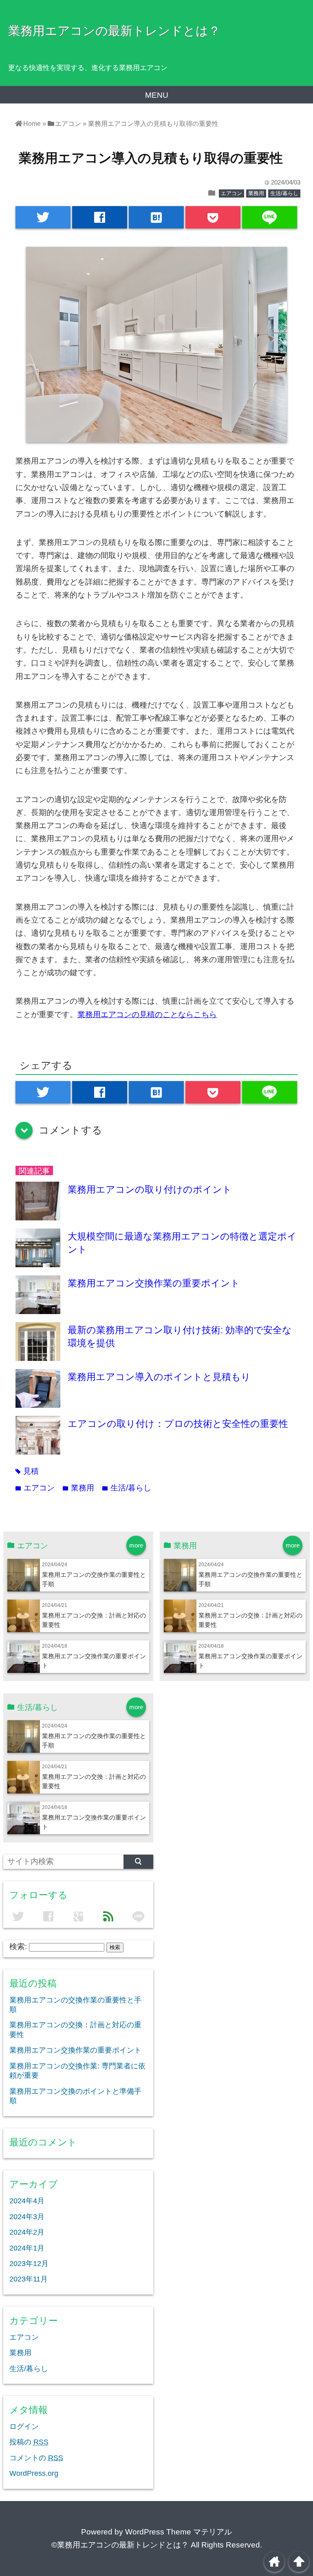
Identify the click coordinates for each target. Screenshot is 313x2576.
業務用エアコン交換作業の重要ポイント (154, 1283)
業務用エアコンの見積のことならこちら (147, 1014)
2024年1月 (27, 2248)
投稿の (29, 2442)
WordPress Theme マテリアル (179, 2532)
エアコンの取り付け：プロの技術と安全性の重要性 (178, 1424)
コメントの (36, 2458)
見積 (27, 1471)
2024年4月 (27, 2201)
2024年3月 (27, 2217)
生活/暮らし (284, 193)
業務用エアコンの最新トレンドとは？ (114, 31)
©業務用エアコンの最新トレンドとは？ (120, 2545)
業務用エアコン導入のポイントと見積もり (159, 1377)
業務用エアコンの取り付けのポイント (150, 1189)
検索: (18, 1946)
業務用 (256, 193)
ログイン (24, 2427)
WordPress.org (34, 2473)
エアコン (231, 193)
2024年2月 (27, 2232)
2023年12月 (29, 2264)
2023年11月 (29, 2279)
